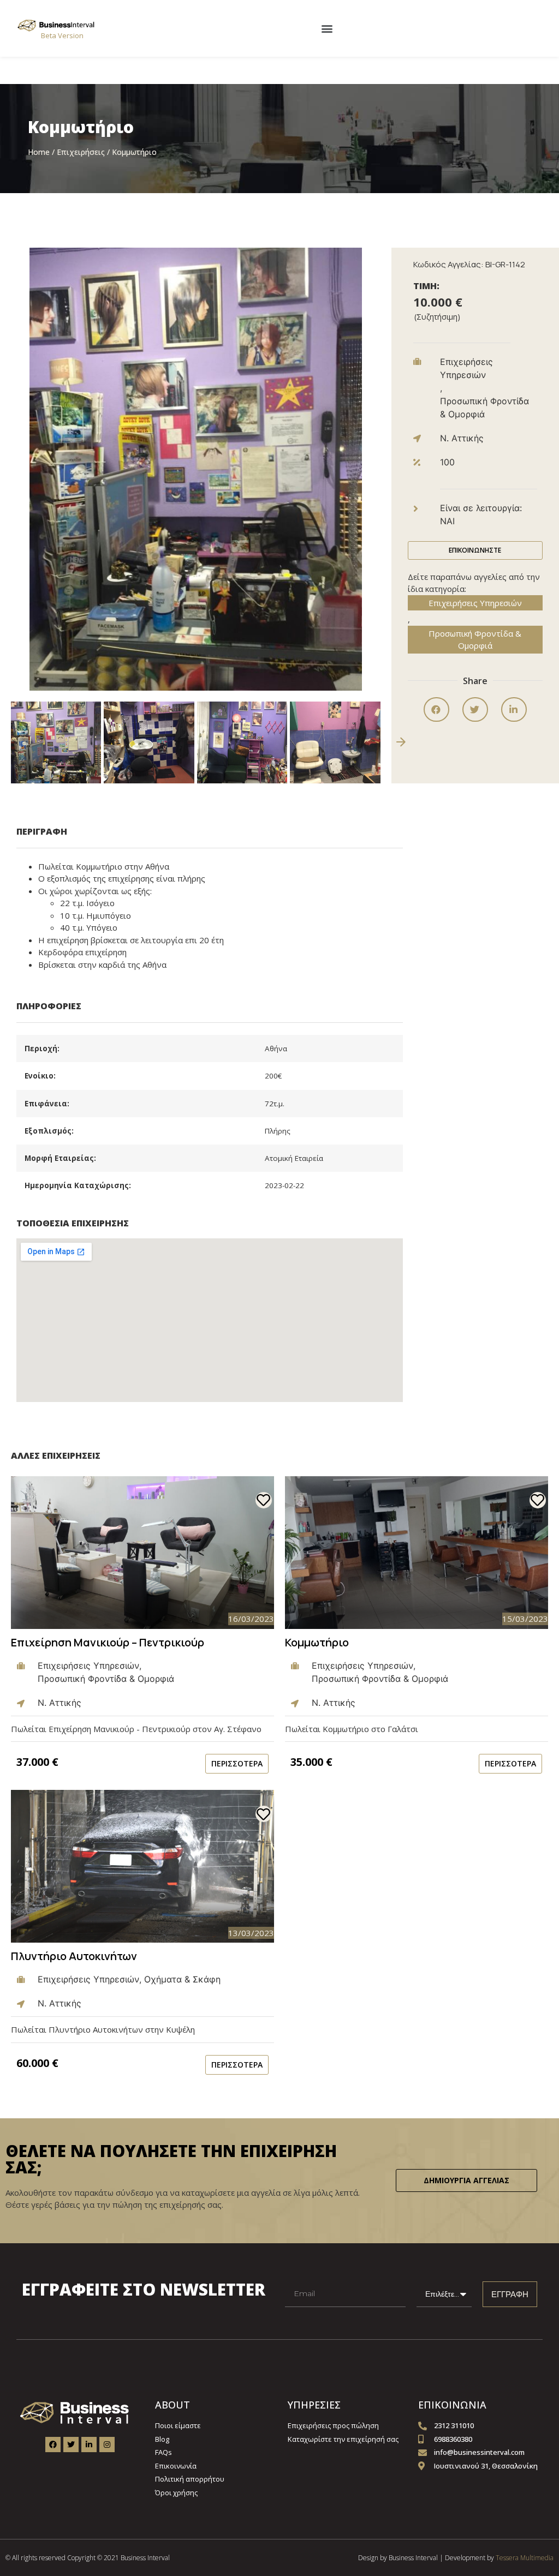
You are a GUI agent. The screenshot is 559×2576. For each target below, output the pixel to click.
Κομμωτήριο (317, 1642)
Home (39, 152)
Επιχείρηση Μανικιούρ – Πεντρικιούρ (108, 1642)
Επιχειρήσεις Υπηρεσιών (475, 603)
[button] (327, 28)
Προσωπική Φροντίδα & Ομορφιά (475, 640)
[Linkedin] (89, 2445)
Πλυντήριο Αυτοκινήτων (74, 1956)
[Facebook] (53, 2445)
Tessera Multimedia (525, 2558)
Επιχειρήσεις (81, 152)
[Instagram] (107, 2445)
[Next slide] (401, 742)
